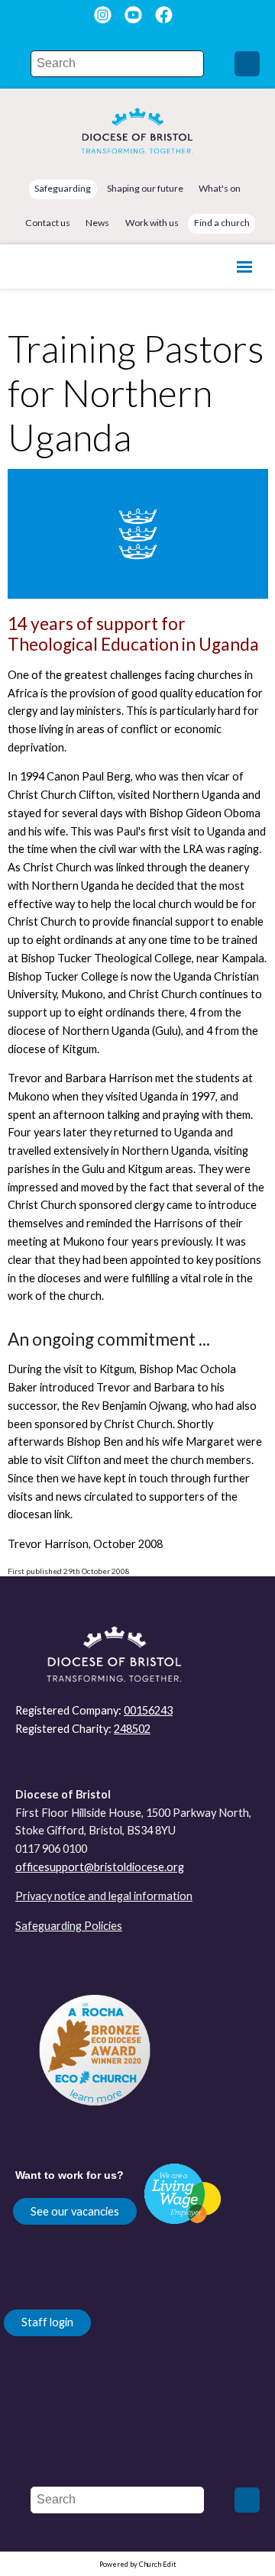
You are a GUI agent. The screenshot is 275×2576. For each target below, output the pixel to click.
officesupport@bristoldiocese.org (100, 1867)
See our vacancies (75, 2211)
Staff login (47, 2322)
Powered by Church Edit (138, 2564)
